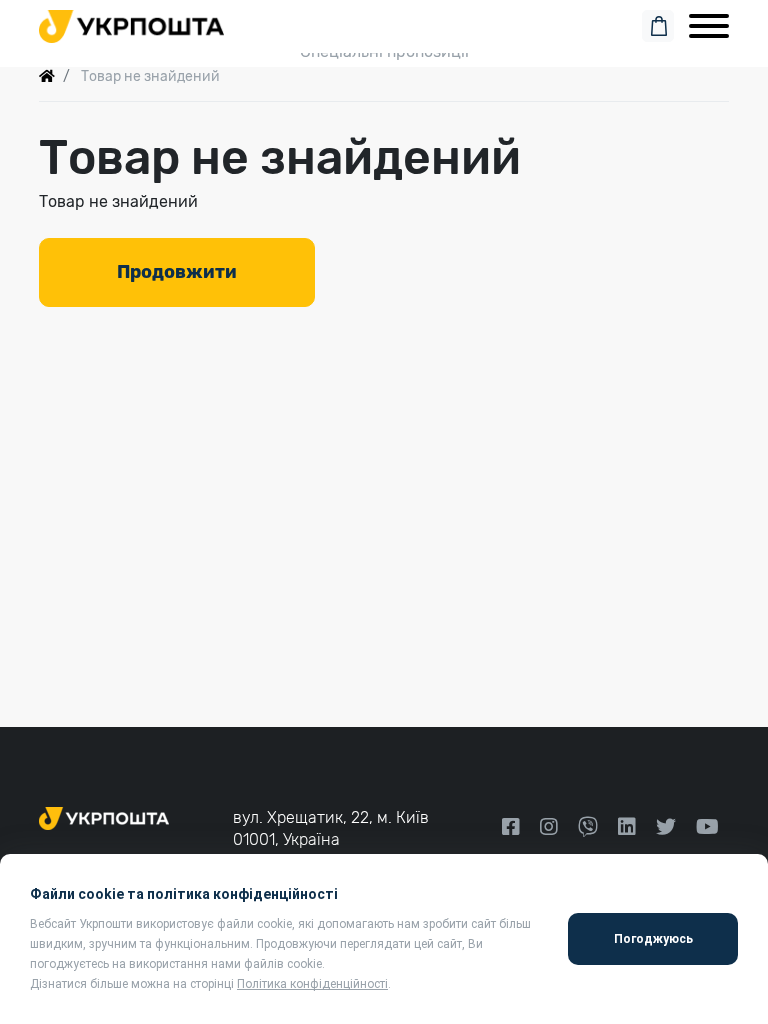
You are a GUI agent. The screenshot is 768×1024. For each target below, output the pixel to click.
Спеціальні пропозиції (384, 51)
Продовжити (177, 272)
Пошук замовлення (384, 21)
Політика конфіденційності (312, 984)
